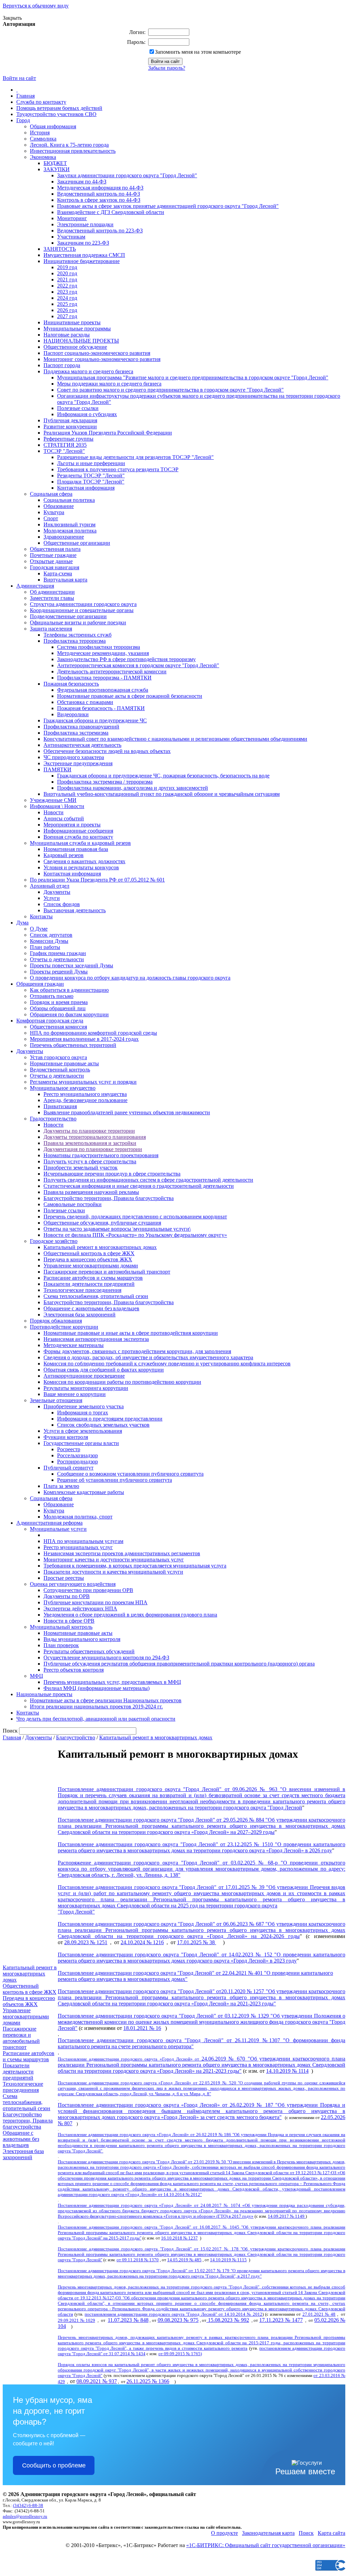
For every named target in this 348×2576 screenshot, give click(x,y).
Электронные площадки (85, 224)
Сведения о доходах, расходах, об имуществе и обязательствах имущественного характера (148, 1357)
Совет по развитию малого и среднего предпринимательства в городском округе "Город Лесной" (170, 390)
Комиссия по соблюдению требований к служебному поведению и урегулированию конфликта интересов (167, 1364)
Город (23, 120)
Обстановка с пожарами (85, 702)
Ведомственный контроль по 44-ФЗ (99, 194)
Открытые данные (51, 561)
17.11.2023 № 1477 (281, 2320)
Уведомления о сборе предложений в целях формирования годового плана (130, 1615)
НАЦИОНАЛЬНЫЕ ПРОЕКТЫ (81, 341)
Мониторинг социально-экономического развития (102, 359)
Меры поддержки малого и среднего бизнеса (109, 384)
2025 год (67, 304)
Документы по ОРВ (67, 1596)
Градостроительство (53, 1119)
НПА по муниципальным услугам (83, 1541)
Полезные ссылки (78, 408)
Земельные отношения (56, 1400)
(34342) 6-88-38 (28, 2505)
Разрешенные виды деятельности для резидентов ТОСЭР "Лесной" (135, 457)
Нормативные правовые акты (64, 1063)
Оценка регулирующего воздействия (73, 1584)
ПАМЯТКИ (57, 769)
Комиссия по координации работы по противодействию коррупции (122, 1382)
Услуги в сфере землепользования (83, 1431)
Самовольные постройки (73, 1204)
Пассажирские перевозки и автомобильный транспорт (107, 1272)
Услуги (52, 898)
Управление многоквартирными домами (91, 1266)
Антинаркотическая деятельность (82, 745)
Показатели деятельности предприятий (89, 1284)
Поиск (306, 2533)
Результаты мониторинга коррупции (86, 1388)
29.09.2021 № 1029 (76, 2320)
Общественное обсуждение (75, 347)
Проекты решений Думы (59, 972)
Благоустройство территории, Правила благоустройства (109, 1198)
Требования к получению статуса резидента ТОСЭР (118, 469)
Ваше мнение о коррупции (75, 1394)
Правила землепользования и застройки (90, 1143)
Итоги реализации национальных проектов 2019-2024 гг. (96, 1707)
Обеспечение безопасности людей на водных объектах (107, 751)
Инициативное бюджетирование (82, 261)
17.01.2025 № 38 (197, 1942)
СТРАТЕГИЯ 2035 (65, 445)
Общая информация (53, 126)
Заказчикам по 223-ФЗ (83, 243)
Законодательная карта (268, 2533)
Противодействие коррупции (64, 1327)
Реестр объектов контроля (74, 1670)
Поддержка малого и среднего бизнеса (88, 371)
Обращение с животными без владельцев (91, 1308)
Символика (43, 139)
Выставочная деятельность (75, 910)
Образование (59, 506)
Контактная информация (86, 488)
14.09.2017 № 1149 (287, 2216)
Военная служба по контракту (78, 837)
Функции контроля (66, 1437)
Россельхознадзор (77, 1455)
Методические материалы (74, 1345)
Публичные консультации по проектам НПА (95, 1602)
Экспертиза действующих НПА (80, 1609)
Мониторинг (72, 218)
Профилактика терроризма (75, 641)
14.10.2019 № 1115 (228, 2260)
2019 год (67, 267)
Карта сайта (332, 2533)
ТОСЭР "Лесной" (64, 451)
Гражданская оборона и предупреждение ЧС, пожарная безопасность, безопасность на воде (163, 776)
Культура (54, 512)
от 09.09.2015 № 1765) (180, 2354)
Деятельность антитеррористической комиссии (112, 671)
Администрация (35, 586)
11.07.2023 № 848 (128, 2320)
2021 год (67, 280)
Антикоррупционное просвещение (84, 1376)
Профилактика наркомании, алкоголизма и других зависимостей (133, 788)
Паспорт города (62, 365)
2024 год (67, 298)
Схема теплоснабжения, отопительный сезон (96, 1296)
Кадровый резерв (64, 855)
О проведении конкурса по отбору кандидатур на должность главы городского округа (130, 978)
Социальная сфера (51, 494)
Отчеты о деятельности (57, 959)
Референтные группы (68, 439)
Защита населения (51, 629)
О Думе (39, 929)
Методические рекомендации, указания (103, 653)
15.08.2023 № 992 (228, 2320)
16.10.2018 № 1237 (179, 2238)
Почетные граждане (53, 555)
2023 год (67, 292)
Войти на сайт (19, 78)
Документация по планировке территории (93, 1149)
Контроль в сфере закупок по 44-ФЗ (99, 200)
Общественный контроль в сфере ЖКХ (89, 1253)
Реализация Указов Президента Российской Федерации (108, 433)
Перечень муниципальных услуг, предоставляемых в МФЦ (112, 1682)
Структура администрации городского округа (83, 604)
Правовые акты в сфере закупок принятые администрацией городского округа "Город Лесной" (168, 206)
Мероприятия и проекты (72, 825)
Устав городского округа (58, 1057)
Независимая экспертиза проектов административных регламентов (122, 1553)
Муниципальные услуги (58, 1529)
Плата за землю (61, 1486)
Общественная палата (55, 549)
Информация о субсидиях (87, 414)
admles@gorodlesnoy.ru (25, 2516)
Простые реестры (64, 1578)
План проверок (61, 1645)
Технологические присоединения (82, 1290)
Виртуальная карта (65, 580)
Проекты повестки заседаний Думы (72, 965)
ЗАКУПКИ (57, 169)
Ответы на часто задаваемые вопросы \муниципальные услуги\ (117, 1229)
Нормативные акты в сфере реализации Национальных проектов (106, 1700)
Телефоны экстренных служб (77, 635)
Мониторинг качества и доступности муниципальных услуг (114, 1560)
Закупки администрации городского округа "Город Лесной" (127, 175)
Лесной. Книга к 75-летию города (69, 145)
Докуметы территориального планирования (95, 1137)
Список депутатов (51, 935)
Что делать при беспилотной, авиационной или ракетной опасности (96, 1719)
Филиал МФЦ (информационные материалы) (97, 1688)
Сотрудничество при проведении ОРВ (88, 1590)
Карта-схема (58, 573)
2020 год (67, 273)
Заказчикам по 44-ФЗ (82, 182)
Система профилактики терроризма (99, 647)
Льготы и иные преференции (91, 463)
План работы (45, 947)
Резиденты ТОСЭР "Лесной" (91, 475)
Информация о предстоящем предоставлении (110, 1419)
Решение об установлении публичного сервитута (115, 1480)
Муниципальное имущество (63, 1088)
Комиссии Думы (49, 941)
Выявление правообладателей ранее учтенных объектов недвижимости (127, 1112)
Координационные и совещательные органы (82, 610)
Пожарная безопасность (71, 684)
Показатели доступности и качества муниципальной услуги (113, 1572)
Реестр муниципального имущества (85, 1094)
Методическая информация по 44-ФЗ (100, 188)
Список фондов (62, 904)
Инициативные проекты (72, 322)
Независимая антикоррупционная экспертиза (96, 1339)
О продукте (224, 2533)
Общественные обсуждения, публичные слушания (102, 1223)
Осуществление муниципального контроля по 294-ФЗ (106, 1658)
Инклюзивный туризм (69, 524)
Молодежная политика (70, 531)
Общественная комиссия (58, 1027)
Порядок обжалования (56, 1321)
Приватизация (60, 1106)
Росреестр (69, 1449)
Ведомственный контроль (60, 1070)
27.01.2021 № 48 (319, 2314)
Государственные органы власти (81, 1443)
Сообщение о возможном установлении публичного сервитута (130, 1474)
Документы (57, 892)
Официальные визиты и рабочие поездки (78, 622)
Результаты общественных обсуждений (89, 1651)
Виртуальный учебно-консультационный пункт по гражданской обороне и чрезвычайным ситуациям (162, 794)
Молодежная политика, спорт (78, 1517)
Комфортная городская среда (50, 1021)
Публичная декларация (70, 420)
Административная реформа (49, 1523)
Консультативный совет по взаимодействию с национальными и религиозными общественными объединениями (175, 739)
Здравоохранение (64, 537)
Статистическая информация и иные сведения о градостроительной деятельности (139, 1186)
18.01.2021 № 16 (142, 2028)
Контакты (41, 916)
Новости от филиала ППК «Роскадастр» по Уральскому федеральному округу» (135, 1235)
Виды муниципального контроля (82, 1639)
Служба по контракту (41, 102)
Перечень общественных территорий (73, 1045)
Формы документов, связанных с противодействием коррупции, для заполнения (137, 1351)
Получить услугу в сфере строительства (90, 1161)
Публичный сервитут (68, 1468)
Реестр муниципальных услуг (78, 1547)
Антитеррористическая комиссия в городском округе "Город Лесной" (138, 665)
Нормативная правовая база (76, 849)
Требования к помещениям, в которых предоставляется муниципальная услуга (135, 1566)
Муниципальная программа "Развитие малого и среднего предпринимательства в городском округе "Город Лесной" (193, 378)
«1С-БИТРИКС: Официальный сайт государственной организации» (266, 2545)
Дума (22, 923)
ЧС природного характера (74, 757)
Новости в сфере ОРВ (69, 1621)
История (40, 133)
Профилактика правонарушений (81, 727)
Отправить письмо (52, 996)
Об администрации (52, 592)
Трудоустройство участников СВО (56, 114)
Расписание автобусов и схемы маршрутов (93, 1278)
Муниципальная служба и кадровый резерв (80, 843)
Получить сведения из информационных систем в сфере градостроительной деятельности (148, 1180)
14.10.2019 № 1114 (287, 2071)
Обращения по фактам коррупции (69, 1014)
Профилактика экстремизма (76, 733)
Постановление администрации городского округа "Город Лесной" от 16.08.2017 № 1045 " (150, 2227)
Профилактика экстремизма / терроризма (105, 782)
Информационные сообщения (78, 831)
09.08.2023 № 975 (178, 2320)
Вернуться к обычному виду (36, 6)
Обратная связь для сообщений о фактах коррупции (104, 1370)
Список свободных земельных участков (103, 1425)
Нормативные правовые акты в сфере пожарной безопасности (130, 696)
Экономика (43, 157)
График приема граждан (58, 953)
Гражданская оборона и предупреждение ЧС (95, 720)
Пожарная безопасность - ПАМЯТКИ (101, 708)
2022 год (67, 286)
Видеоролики (73, 714)
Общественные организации (77, 543)
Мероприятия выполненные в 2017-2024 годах (84, 1039)
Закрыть (12, 18)
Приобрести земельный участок (81, 1168)
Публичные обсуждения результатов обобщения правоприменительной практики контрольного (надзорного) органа (179, 1664)
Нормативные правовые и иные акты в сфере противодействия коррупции (131, 1333)
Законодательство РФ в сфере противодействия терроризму (126, 659)
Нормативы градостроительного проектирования (101, 1155)
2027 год (67, 316)
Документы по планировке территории (89, 1131)
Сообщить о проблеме (54, 2465)
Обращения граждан (40, 984)
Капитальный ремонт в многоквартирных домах (100, 1247)
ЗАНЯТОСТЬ (60, 249)
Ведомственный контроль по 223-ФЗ (100, 231)
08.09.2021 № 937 (97, 2381)
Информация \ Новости (57, 806)
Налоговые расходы (67, 335)
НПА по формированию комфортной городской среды (93, 1033)
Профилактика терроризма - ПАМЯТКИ (104, 678)
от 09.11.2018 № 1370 (138, 2260)
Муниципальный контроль (61, 1627)
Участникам (71, 237)
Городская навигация (55, 567)
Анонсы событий (64, 818)
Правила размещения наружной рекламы (91, 1192)
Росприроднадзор (77, 1462)
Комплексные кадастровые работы (84, 1492)
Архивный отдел (50, 886)
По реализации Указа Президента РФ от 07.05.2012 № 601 (97, 880)
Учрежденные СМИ (53, 800)
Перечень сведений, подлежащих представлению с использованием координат (135, 1217)
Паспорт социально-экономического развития (97, 353)
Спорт (51, 518)
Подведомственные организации (68, 616)
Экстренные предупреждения (78, 763)
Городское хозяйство (54, 1241)
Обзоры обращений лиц (58, 1008)
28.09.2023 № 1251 (86, 1942)
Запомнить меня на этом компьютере (198, 52)
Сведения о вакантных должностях (84, 861)
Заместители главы (52, 598)
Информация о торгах (83, 1413)
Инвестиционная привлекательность (73, 151)
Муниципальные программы (77, 329)
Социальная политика (69, 500)
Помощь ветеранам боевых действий (59, 108)
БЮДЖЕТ (55, 163)
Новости (54, 812)
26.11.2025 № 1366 (148, 2381)
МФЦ (37, 1676)
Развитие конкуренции (70, 426)
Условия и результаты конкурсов (81, 867)
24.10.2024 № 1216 (142, 1942)
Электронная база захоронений (80, 1315)
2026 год (67, 310)
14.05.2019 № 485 (184, 2260)
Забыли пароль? (167, 68)
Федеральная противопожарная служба (103, 690)
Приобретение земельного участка (84, 1406)
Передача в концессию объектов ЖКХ (88, 1259)
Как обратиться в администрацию (69, 990)
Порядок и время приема (59, 1002)
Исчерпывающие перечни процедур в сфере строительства (112, 1174)
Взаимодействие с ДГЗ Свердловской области (111, 212)
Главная (25, 96)
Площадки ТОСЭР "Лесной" (91, 482)
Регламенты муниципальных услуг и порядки (83, 1082)
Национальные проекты (44, 1694)
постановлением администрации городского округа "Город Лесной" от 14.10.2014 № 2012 (173, 2314)
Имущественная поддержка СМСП (84, 255)
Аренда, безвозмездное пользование (85, 1100)
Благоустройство (76, 1737)
